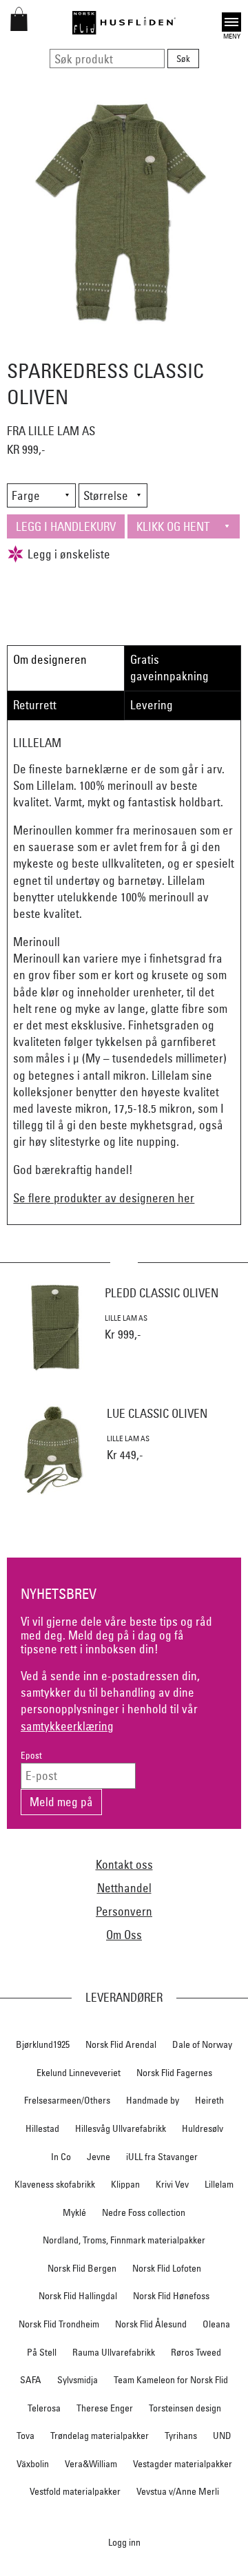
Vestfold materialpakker (75, 2491)
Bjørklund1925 (43, 2044)
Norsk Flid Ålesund (151, 2324)
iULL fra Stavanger (162, 2157)
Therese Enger (105, 2408)
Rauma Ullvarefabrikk (114, 2352)
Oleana (216, 2324)
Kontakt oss (124, 1864)
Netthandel (124, 1888)
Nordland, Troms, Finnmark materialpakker (124, 2240)
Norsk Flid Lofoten (167, 2268)
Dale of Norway (202, 2044)
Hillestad (42, 2128)
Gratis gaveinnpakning (169, 668)
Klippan (125, 2184)
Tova (25, 2436)
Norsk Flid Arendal (121, 2044)
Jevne (99, 2157)
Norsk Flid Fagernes (174, 2073)
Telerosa (44, 2408)
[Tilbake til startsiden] (124, 23)
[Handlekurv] (19, 27)
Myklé (74, 2212)
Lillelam (219, 2184)
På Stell (42, 2352)
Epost (31, 1756)
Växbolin (33, 2464)
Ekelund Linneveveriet (79, 2073)
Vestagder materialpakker (183, 2464)
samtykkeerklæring (67, 1726)
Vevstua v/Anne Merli (178, 2491)
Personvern (124, 1911)
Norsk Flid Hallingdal (78, 2296)
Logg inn (124, 2542)
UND (222, 2436)
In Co (61, 2157)
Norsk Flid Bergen (82, 2268)
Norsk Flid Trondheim (59, 2324)
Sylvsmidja (77, 2380)
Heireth (209, 2100)
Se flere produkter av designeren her (104, 1198)
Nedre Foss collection (144, 2212)
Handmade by (153, 2100)
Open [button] (231, 20)
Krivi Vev (172, 2184)
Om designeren (50, 659)
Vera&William (91, 2464)
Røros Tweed (196, 2352)
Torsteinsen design (185, 2408)
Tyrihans (181, 2436)
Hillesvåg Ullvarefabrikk (121, 2128)
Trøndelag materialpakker (100, 2436)
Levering (152, 705)
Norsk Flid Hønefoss (171, 2296)
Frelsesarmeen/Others (67, 2100)
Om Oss (124, 1935)
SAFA (31, 2380)
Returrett (35, 705)
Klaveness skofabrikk (55, 2184)
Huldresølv (203, 2128)
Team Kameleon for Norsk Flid (171, 2380)
